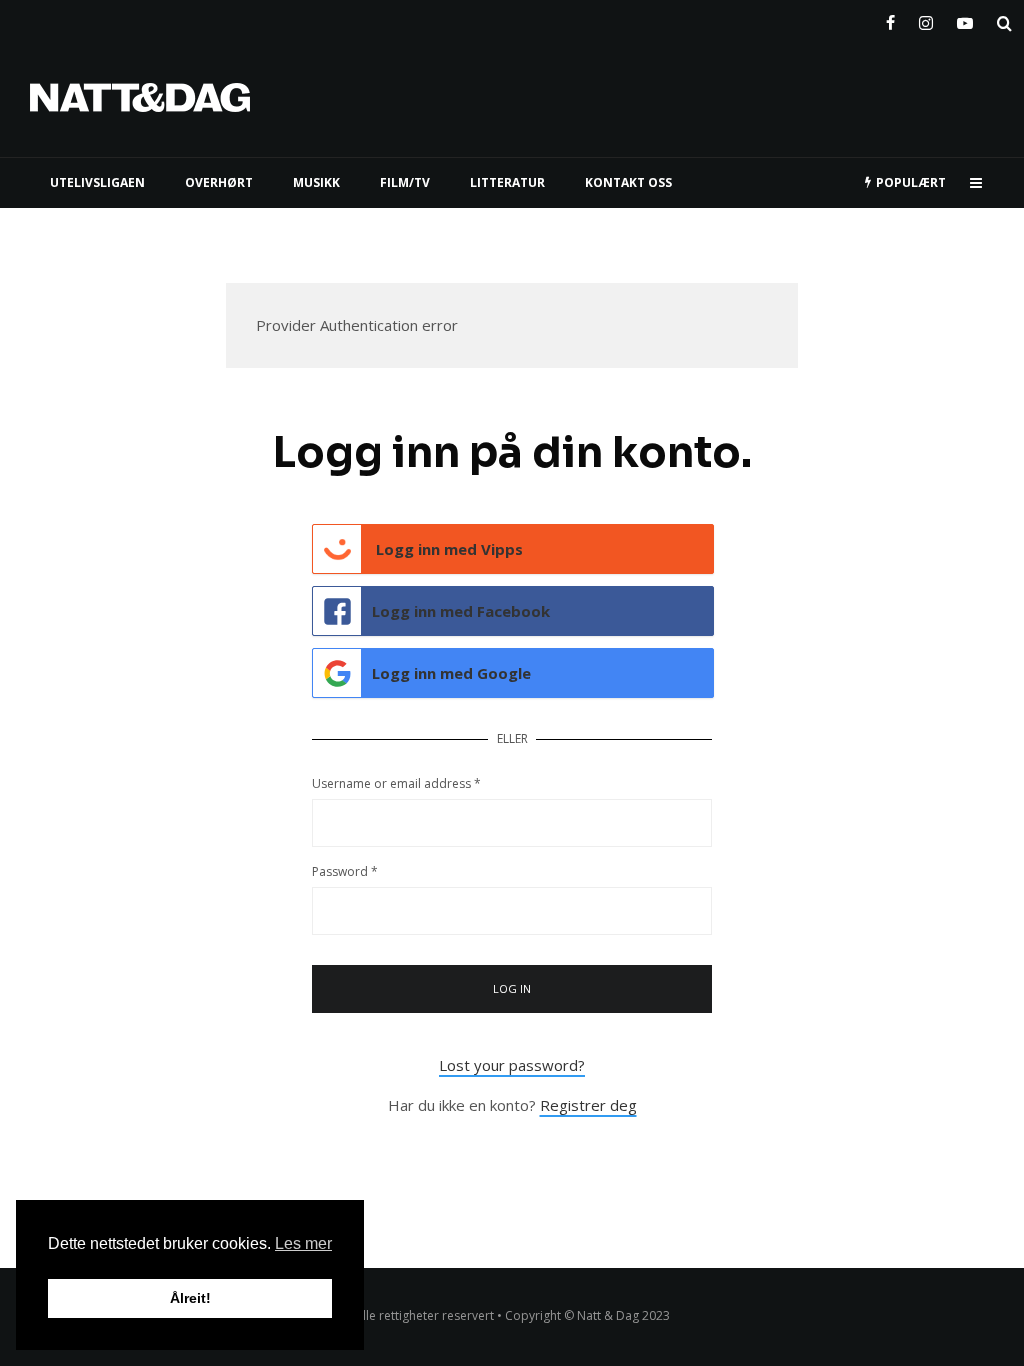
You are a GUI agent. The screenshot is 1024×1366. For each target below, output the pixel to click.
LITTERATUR (507, 182)
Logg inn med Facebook (461, 611)
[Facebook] (890, 19)
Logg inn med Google (451, 673)
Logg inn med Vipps (447, 549)
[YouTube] (965, 19)
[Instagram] (926, 19)
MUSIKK (316, 182)
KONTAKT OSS (628, 182)
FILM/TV (405, 182)
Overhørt (219, 182)
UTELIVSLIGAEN (97, 182)
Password (345, 871)
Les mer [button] (303, 1243)
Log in (512, 988)
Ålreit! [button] (190, 1298)
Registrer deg (588, 1105)
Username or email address (396, 783)
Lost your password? (512, 1065)
